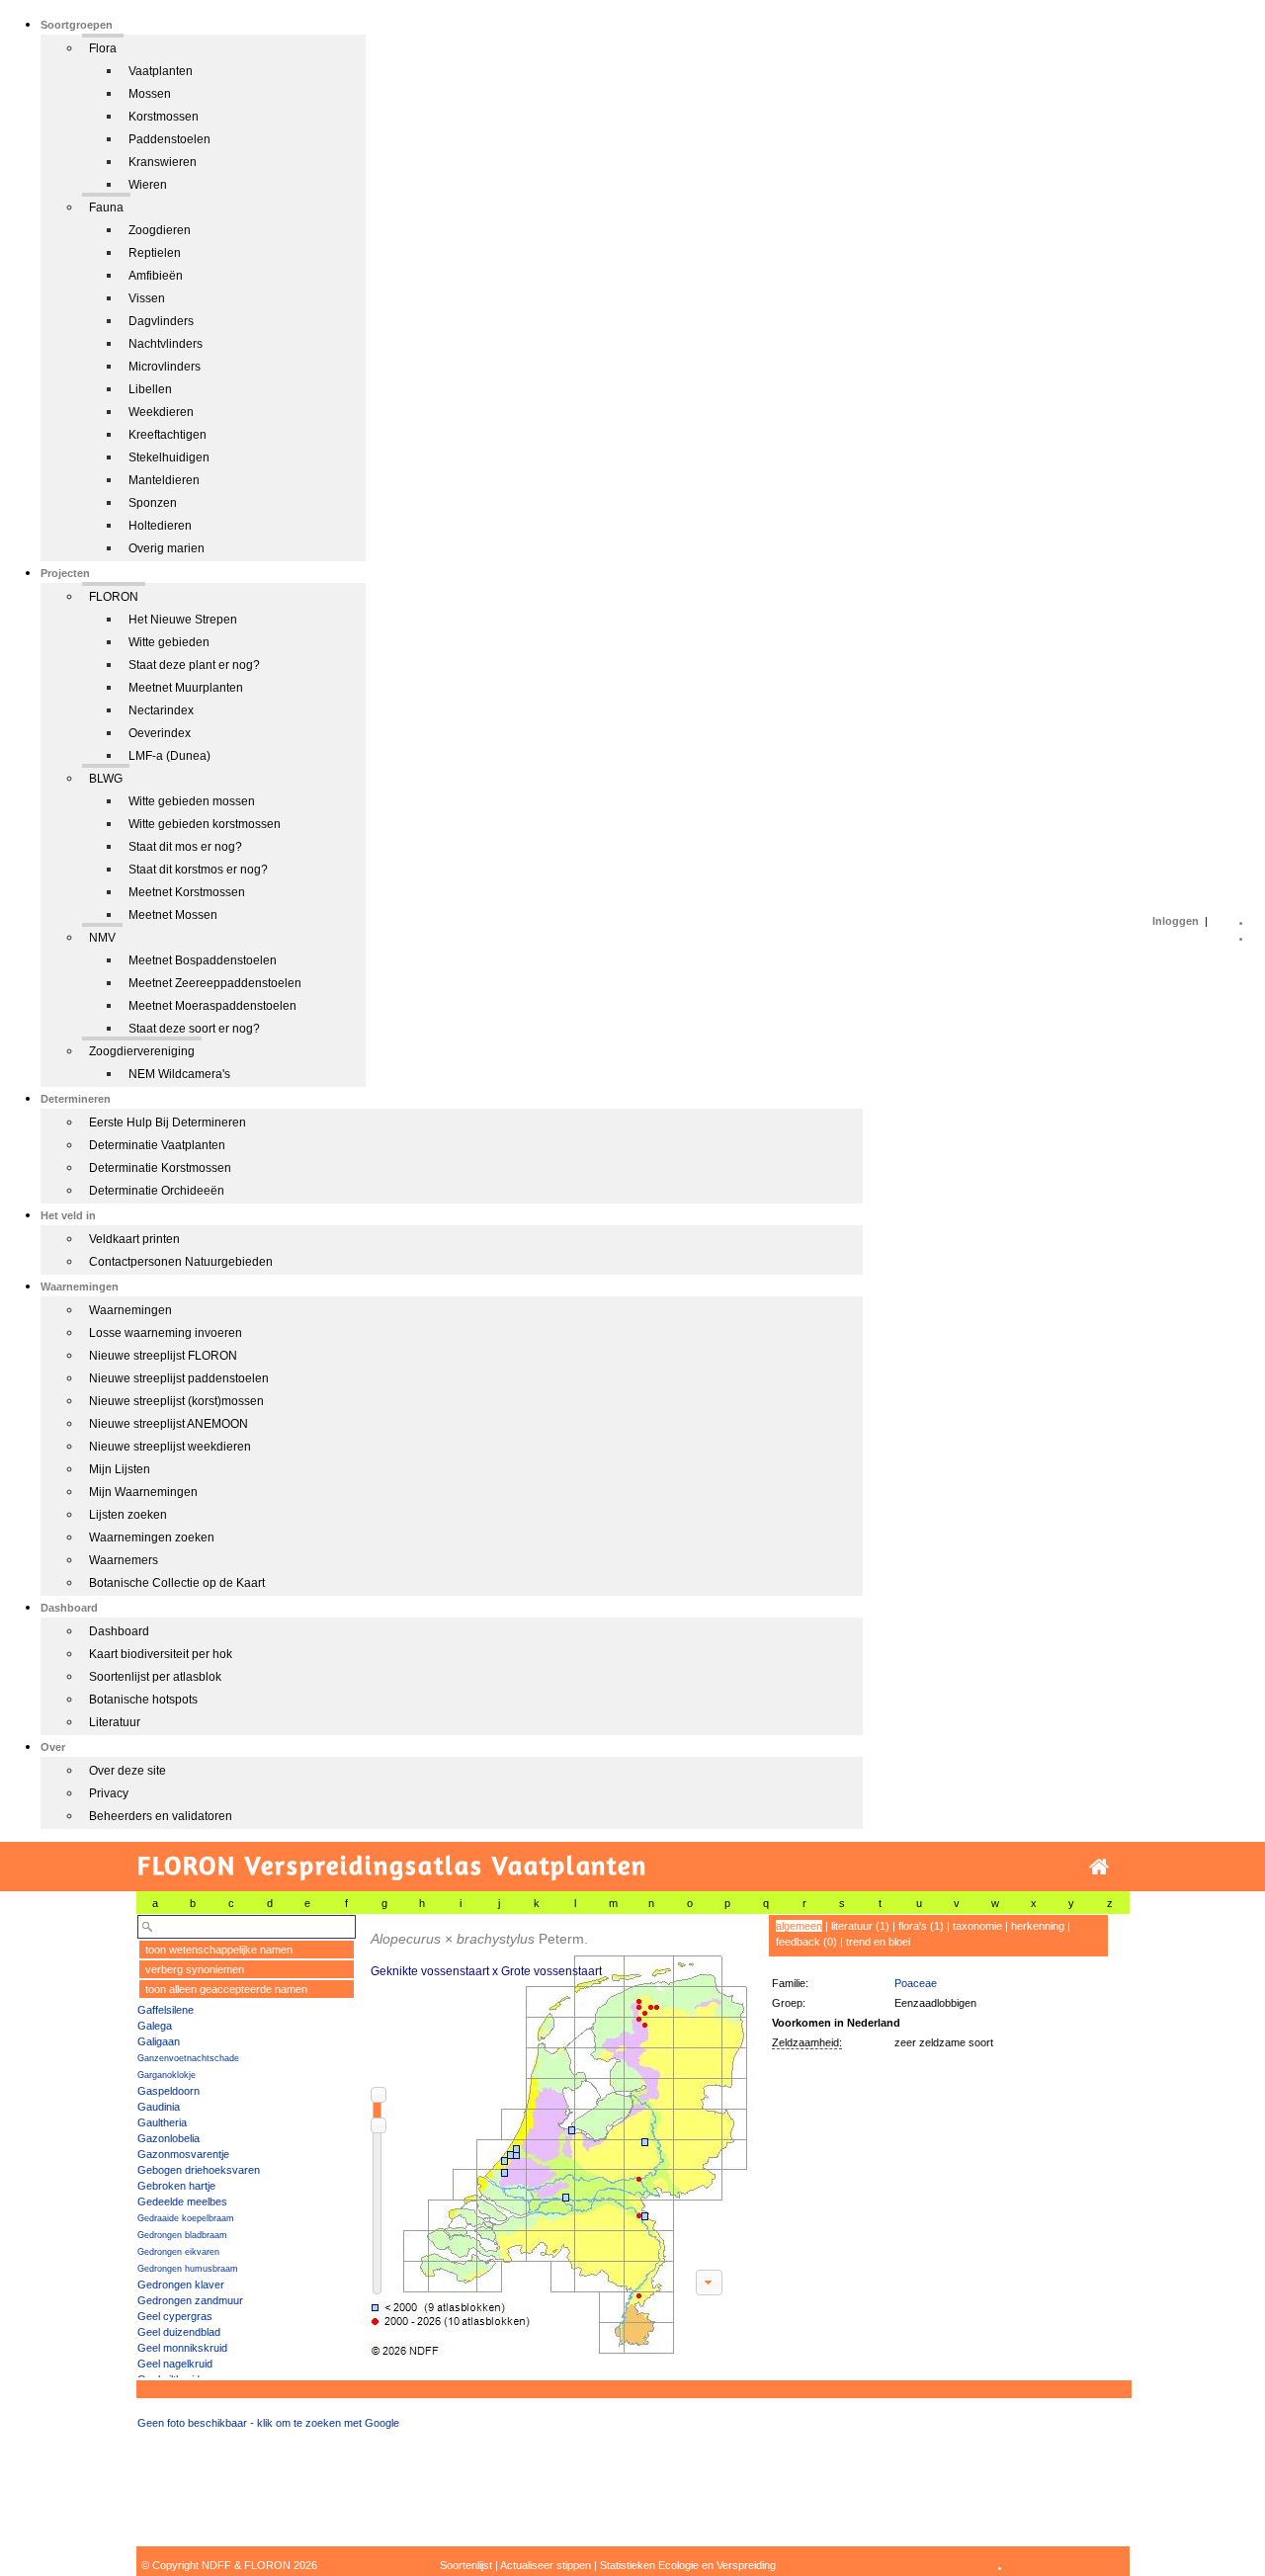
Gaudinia (159, 2107)
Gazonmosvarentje (183, 2154)
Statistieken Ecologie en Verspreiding (688, 2565)
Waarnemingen (130, 1310)
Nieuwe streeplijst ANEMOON (169, 1424)
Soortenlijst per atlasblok (155, 1677)
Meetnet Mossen (173, 915)
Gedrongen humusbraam (188, 2269)
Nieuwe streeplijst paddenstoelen (179, 1378)
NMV (102, 938)
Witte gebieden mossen (192, 801)
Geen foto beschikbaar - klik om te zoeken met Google (268, 2423)
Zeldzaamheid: (807, 2042)
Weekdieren (161, 412)
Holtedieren (160, 526)
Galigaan (159, 2041)
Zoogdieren (160, 230)
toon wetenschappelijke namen (219, 1950)
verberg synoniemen (195, 1969)
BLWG (106, 779)
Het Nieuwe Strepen (183, 620)
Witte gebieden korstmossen (205, 824)
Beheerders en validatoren (161, 1816)
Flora (103, 48)
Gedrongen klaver (181, 2285)
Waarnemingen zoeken (152, 1537)
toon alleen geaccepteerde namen (226, 1989)
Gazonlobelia (169, 2138)
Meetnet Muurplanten (186, 688)
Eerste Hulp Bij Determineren (168, 1122)
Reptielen (155, 253)
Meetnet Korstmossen (187, 892)
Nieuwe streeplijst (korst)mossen (176, 1401)
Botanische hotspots (143, 1700)
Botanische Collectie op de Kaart (177, 1583)
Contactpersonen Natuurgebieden (181, 1262)
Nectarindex (161, 710)
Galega (155, 2026)
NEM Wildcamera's (179, 1074)
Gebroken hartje (176, 2186)
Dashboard (119, 1631)
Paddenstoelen (169, 139)
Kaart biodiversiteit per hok (161, 1654)
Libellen (150, 389)
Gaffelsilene (166, 2010)
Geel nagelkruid (175, 2364)
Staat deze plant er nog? (194, 665)
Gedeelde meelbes (182, 2202)
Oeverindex (160, 733)
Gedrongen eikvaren (178, 2252)
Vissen (147, 298)
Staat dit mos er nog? (185, 847)
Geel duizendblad (179, 2332)
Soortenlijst (466, 2565)
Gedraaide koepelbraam (186, 2218)
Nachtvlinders (166, 344)
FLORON (114, 597)
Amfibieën (156, 276)
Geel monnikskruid (182, 2348)
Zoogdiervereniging (142, 1051)
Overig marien (167, 548)
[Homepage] (1099, 1867)
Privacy (109, 1793)
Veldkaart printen (134, 1239)
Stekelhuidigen (169, 457)
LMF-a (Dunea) (169, 756)
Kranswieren (163, 162)
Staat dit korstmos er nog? (198, 870)
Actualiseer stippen (546, 2565)
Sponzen (153, 503)
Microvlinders (165, 367)
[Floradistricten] (556, 2136)
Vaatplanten (161, 71)
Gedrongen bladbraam (182, 2235)
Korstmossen (164, 117)
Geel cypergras (175, 2316)
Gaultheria (162, 2122)
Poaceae (916, 1983)
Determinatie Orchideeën (157, 1191)
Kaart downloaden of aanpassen (709, 2283)
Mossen (150, 94)
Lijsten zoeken (128, 1515)
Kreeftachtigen (168, 435)
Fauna (106, 208)
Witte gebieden (169, 642)
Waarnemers (124, 1560)
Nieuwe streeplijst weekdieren (170, 1447)
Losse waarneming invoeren (166, 1333)
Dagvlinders (161, 321)
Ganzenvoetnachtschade (188, 2058)
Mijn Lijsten (120, 1469)
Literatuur (115, 1722)
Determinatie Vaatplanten (157, 1145)
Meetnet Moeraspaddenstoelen (212, 1006)
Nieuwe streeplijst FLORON (163, 1356)
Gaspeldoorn (169, 2091)
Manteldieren (164, 480)
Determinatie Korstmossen (160, 1168)
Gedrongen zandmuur (190, 2300)
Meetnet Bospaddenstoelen (203, 960)
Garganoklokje (167, 2075)
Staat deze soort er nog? (194, 1029)
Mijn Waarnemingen (143, 1492)
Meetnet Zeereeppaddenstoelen (215, 983)
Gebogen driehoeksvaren (199, 2170)
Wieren (148, 185)
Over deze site (127, 1771)
